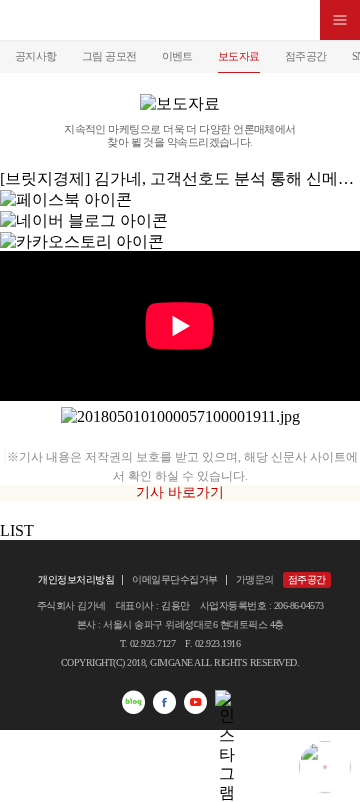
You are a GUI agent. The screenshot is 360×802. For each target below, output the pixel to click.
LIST (17, 530)
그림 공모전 (109, 56)
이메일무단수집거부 (175, 579)
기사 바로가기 (180, 492)
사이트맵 (340, 20)
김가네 (180, 20)
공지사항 (36, 56)
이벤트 (177, 56)
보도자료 (239, 56)
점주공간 (306, 56)
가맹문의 (255, 579)
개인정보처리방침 (76, 579)
